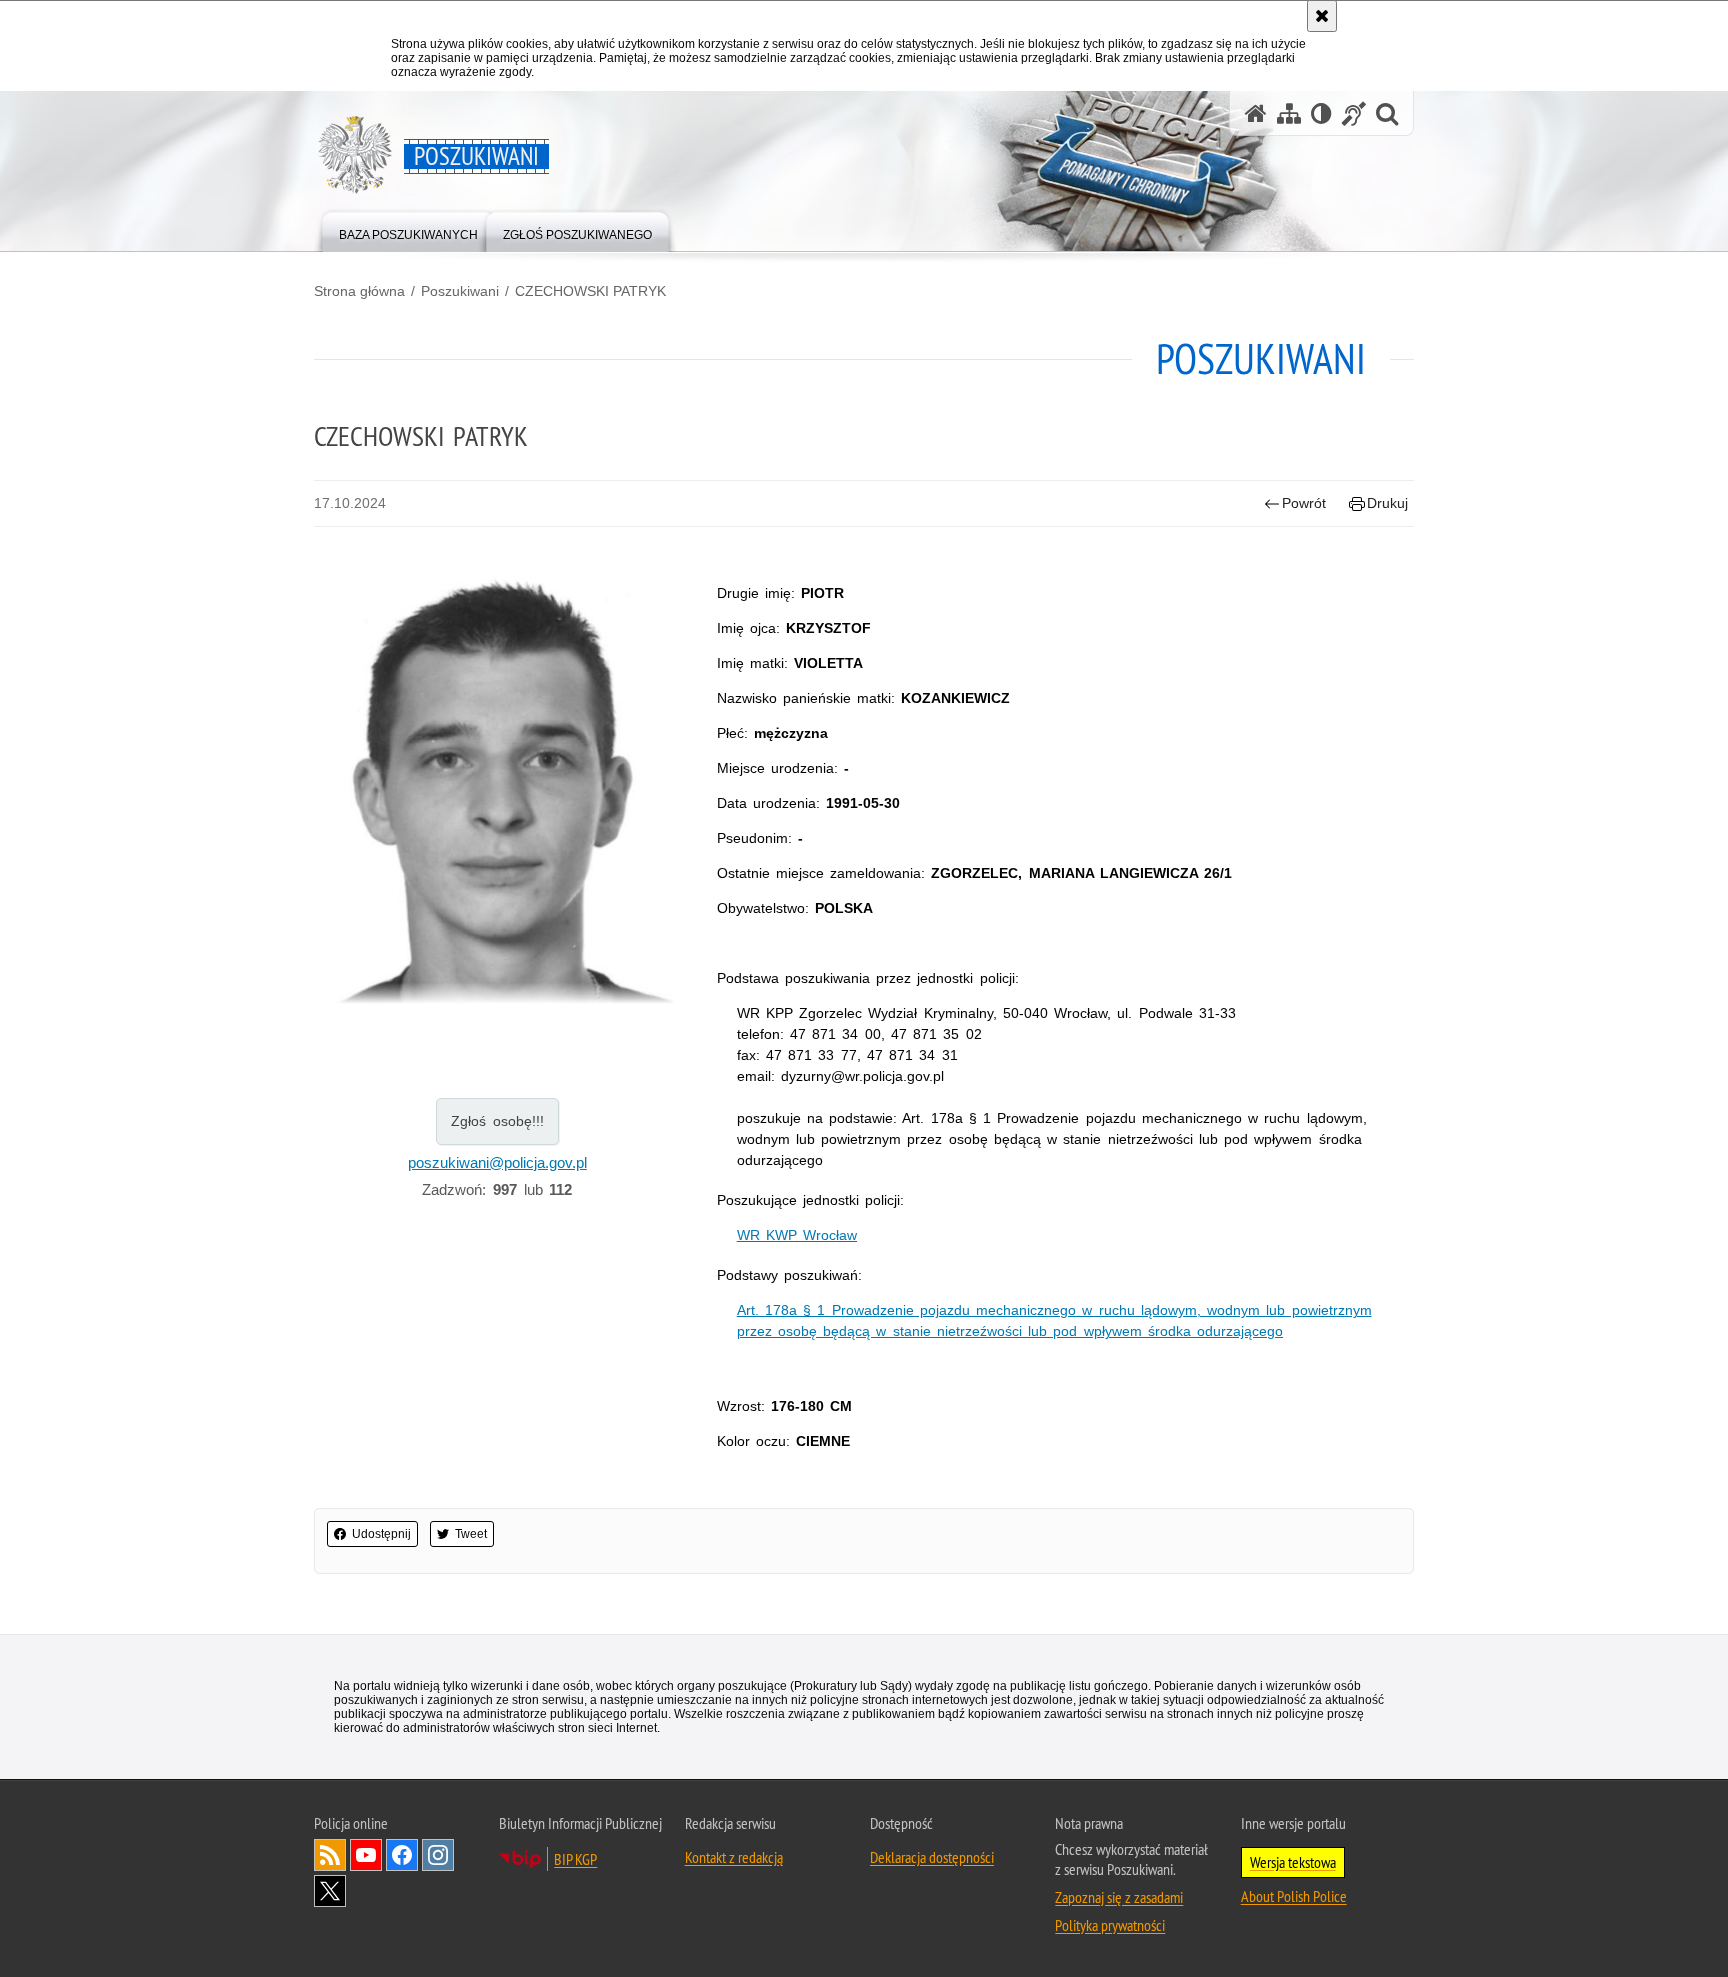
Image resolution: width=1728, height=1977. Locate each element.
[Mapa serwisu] (1289, 113)
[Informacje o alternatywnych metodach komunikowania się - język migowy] (1354, 113)
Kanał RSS (330, 1855)
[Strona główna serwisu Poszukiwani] (1256, 113)
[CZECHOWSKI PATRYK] (497, 786)
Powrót (1304, 503)
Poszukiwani (460, 291)
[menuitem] (408, 230)
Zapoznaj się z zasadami (1119, 1897)
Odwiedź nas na (366, 1855)
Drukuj (1387, 503)
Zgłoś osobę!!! (497, 1121)
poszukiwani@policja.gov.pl (497, 1162)
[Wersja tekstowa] (1321, 113)
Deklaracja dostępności (932, 1857)
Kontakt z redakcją (734, 1857)
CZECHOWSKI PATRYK (590, 291)
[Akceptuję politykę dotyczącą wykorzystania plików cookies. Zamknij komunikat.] (1322, 16)
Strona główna (359, 291)
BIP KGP (575, 1859)
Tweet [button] (471, 1534)
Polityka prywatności (1110, 1925)
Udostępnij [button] (381, 1534)
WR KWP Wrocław (797, 1235)
